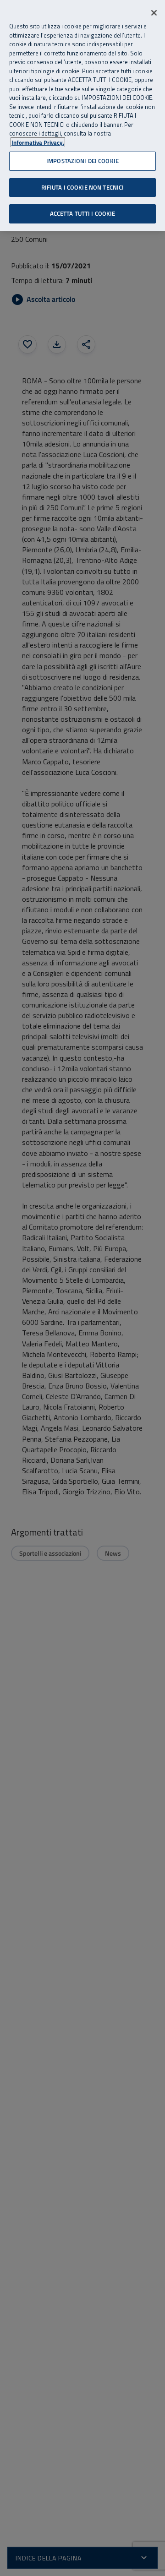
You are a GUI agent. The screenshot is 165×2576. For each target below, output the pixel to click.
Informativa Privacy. (38, 143)
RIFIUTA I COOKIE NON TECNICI (83, 187)
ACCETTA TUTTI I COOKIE (83, 213)
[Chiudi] (154, 13)
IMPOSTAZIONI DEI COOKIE (82, 161)
